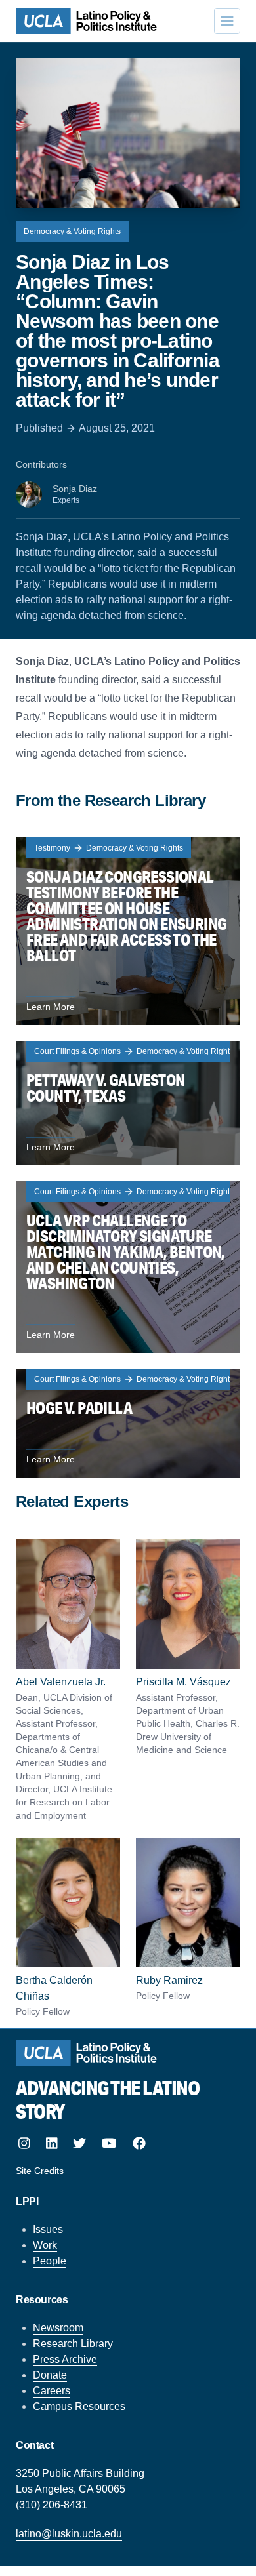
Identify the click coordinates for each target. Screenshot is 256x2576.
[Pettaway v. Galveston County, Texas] (128, 1103)
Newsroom (58, 2328)
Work (45, 2245)
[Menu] (227, 21)
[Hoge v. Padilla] (128, 1423)
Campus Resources (79, 2406)
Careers (52, 2391)
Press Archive (65, 2359)
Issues (48, 2229)
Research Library (73, 2344)
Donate (50, 2375)
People (50, 2261)
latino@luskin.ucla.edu (69, 2534)
